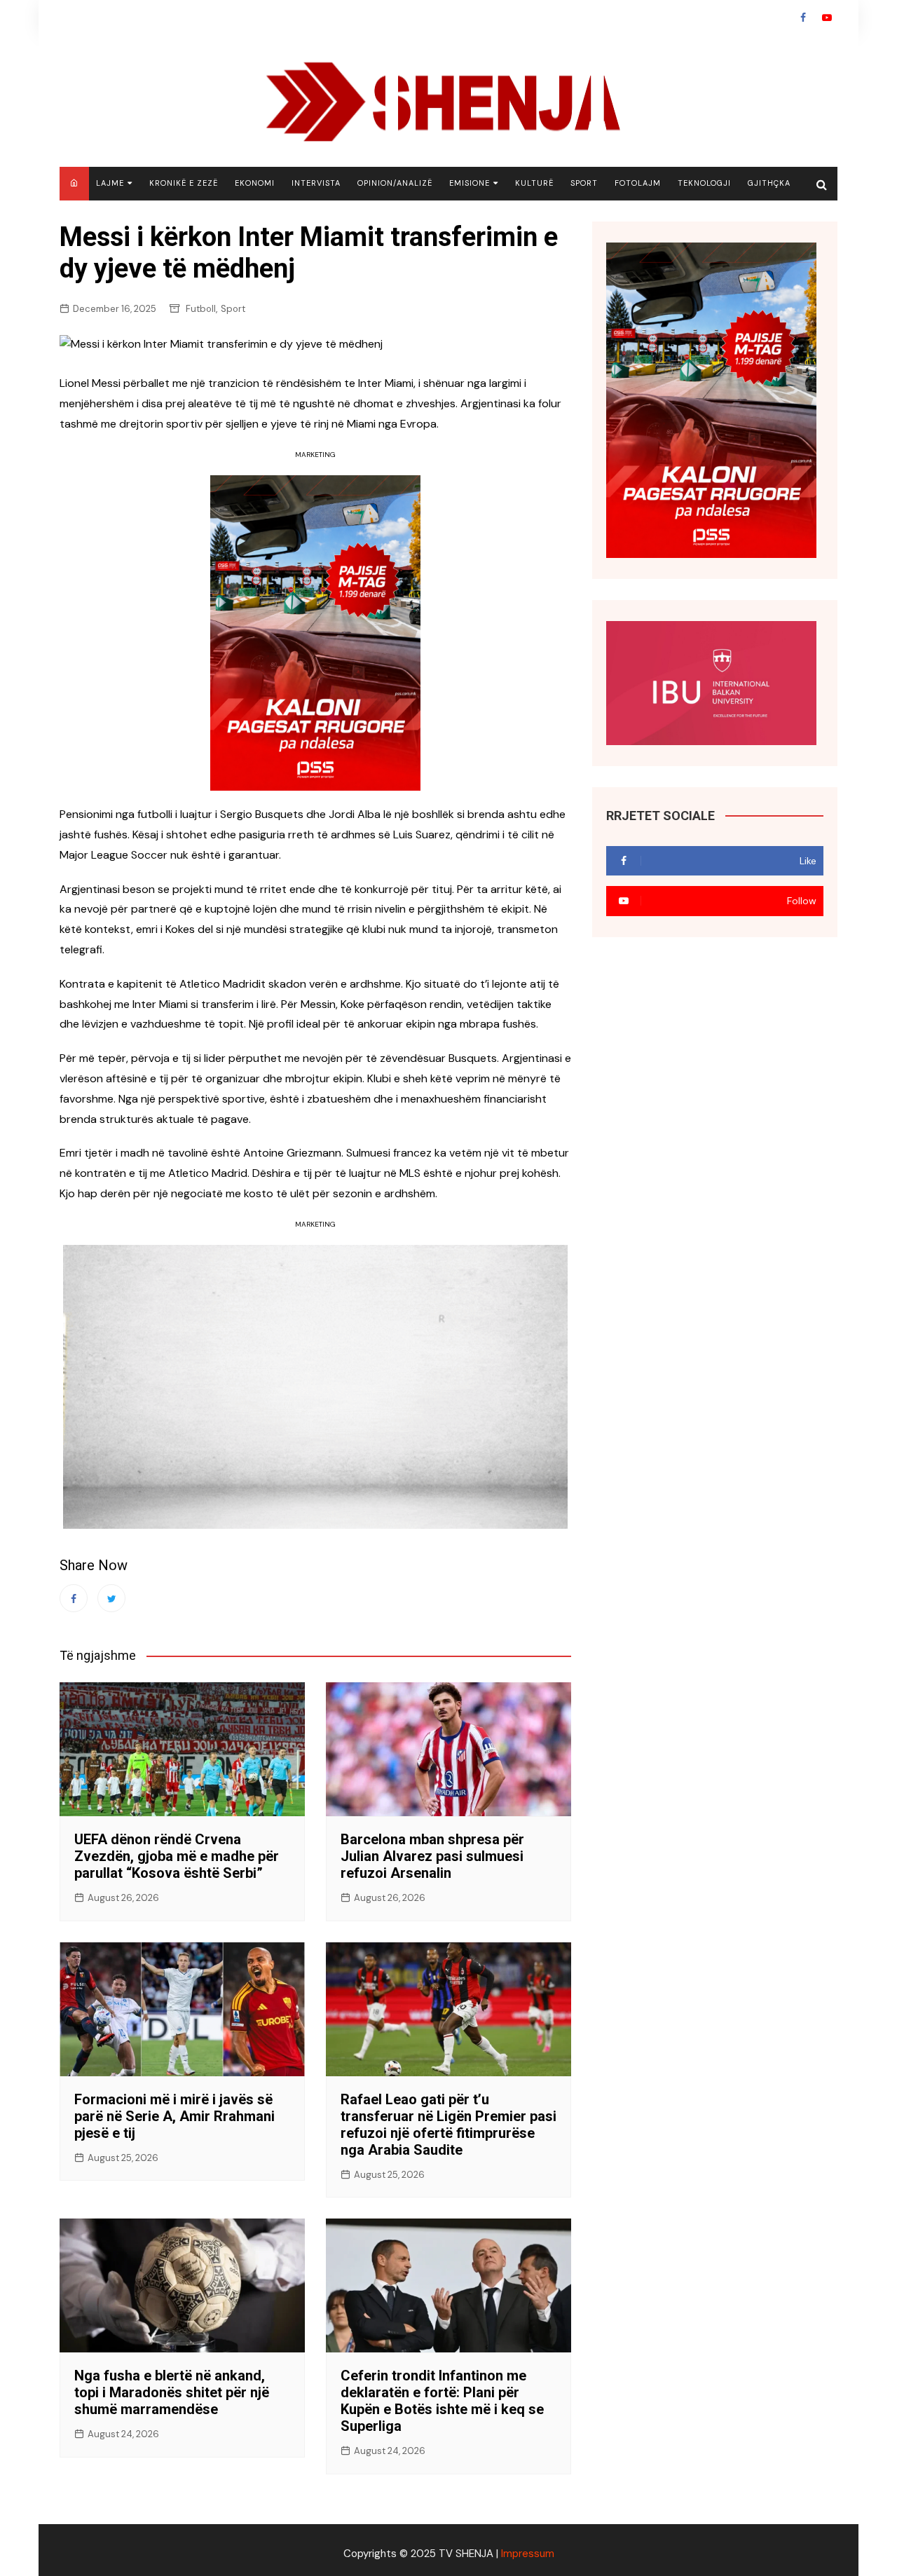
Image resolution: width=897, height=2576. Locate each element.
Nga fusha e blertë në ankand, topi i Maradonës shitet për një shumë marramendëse (172, 2392)
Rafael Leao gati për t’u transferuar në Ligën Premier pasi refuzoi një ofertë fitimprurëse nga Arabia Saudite (448, 2125)
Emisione (470, 183)
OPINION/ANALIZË (395, 183)
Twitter (111, 1598)
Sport (584, 183)
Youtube (827, 18)
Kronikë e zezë (184, 183)
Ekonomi (255, 183)
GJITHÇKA (769, 183)
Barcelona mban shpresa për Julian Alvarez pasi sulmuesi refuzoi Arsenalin (432, 1856)
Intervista (316, 183)
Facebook (803, 18)
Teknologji (704, 183)
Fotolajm (638, 183)
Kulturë (534, 183)
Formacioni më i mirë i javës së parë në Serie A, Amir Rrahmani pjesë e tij (174, 2116)
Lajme (110, 183)
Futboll (201, 309)
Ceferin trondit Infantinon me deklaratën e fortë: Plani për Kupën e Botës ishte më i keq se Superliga (442, 2401)
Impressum (528, 2554)
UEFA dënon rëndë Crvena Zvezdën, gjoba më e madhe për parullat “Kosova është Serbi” (177, 1856)
